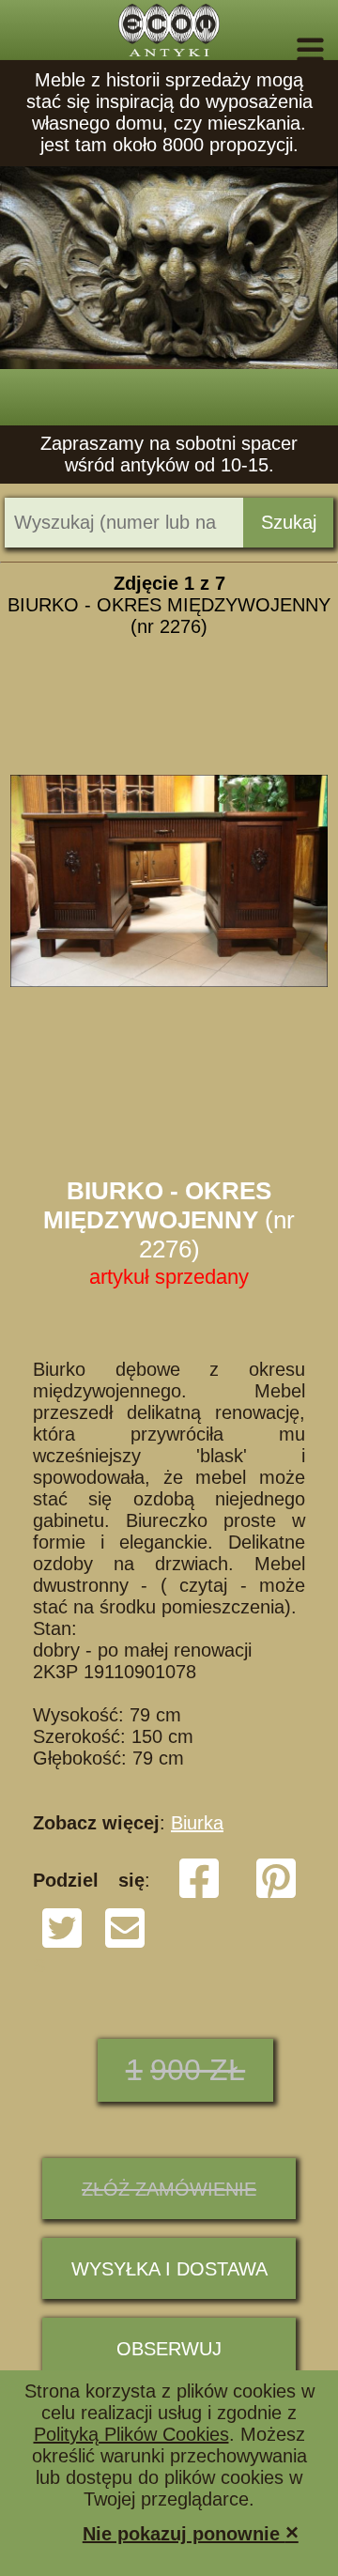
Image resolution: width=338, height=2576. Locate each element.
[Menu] (284, 50)
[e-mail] (125, 1944)
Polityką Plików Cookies (131, 2434)
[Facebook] (199, 1894)
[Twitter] (62, 1944)
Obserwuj (169, 2349)
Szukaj (289, 522)
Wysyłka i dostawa (169, 2269)
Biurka (197, 1823)
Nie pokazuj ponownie (191, 2532)
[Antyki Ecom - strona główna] (169, 30)
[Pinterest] (276, 1894)
